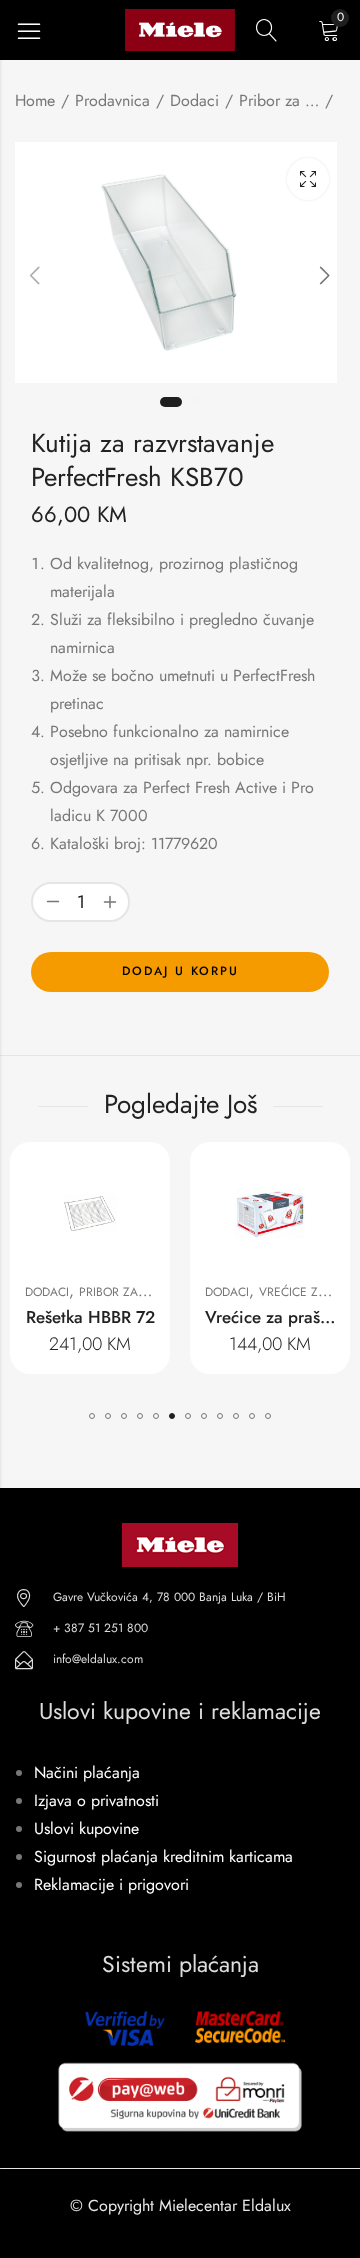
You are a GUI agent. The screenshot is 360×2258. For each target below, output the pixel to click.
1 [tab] (171, 402)
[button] (92, 1416)
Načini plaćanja (87, 1772)
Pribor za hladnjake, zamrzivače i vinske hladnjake (279, 100)
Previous (35, 276)
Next (325, 276)
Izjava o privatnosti (96, 1800)
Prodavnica (112, 100)
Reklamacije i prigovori (111, 1884)
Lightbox (308, 179)
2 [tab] (195, 402)
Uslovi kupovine (86, 1828)
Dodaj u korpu (180, 971)
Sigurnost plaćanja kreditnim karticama (163, 1856)
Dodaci (194, 100)
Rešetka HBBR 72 (90, 1317)
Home (35, 100)
